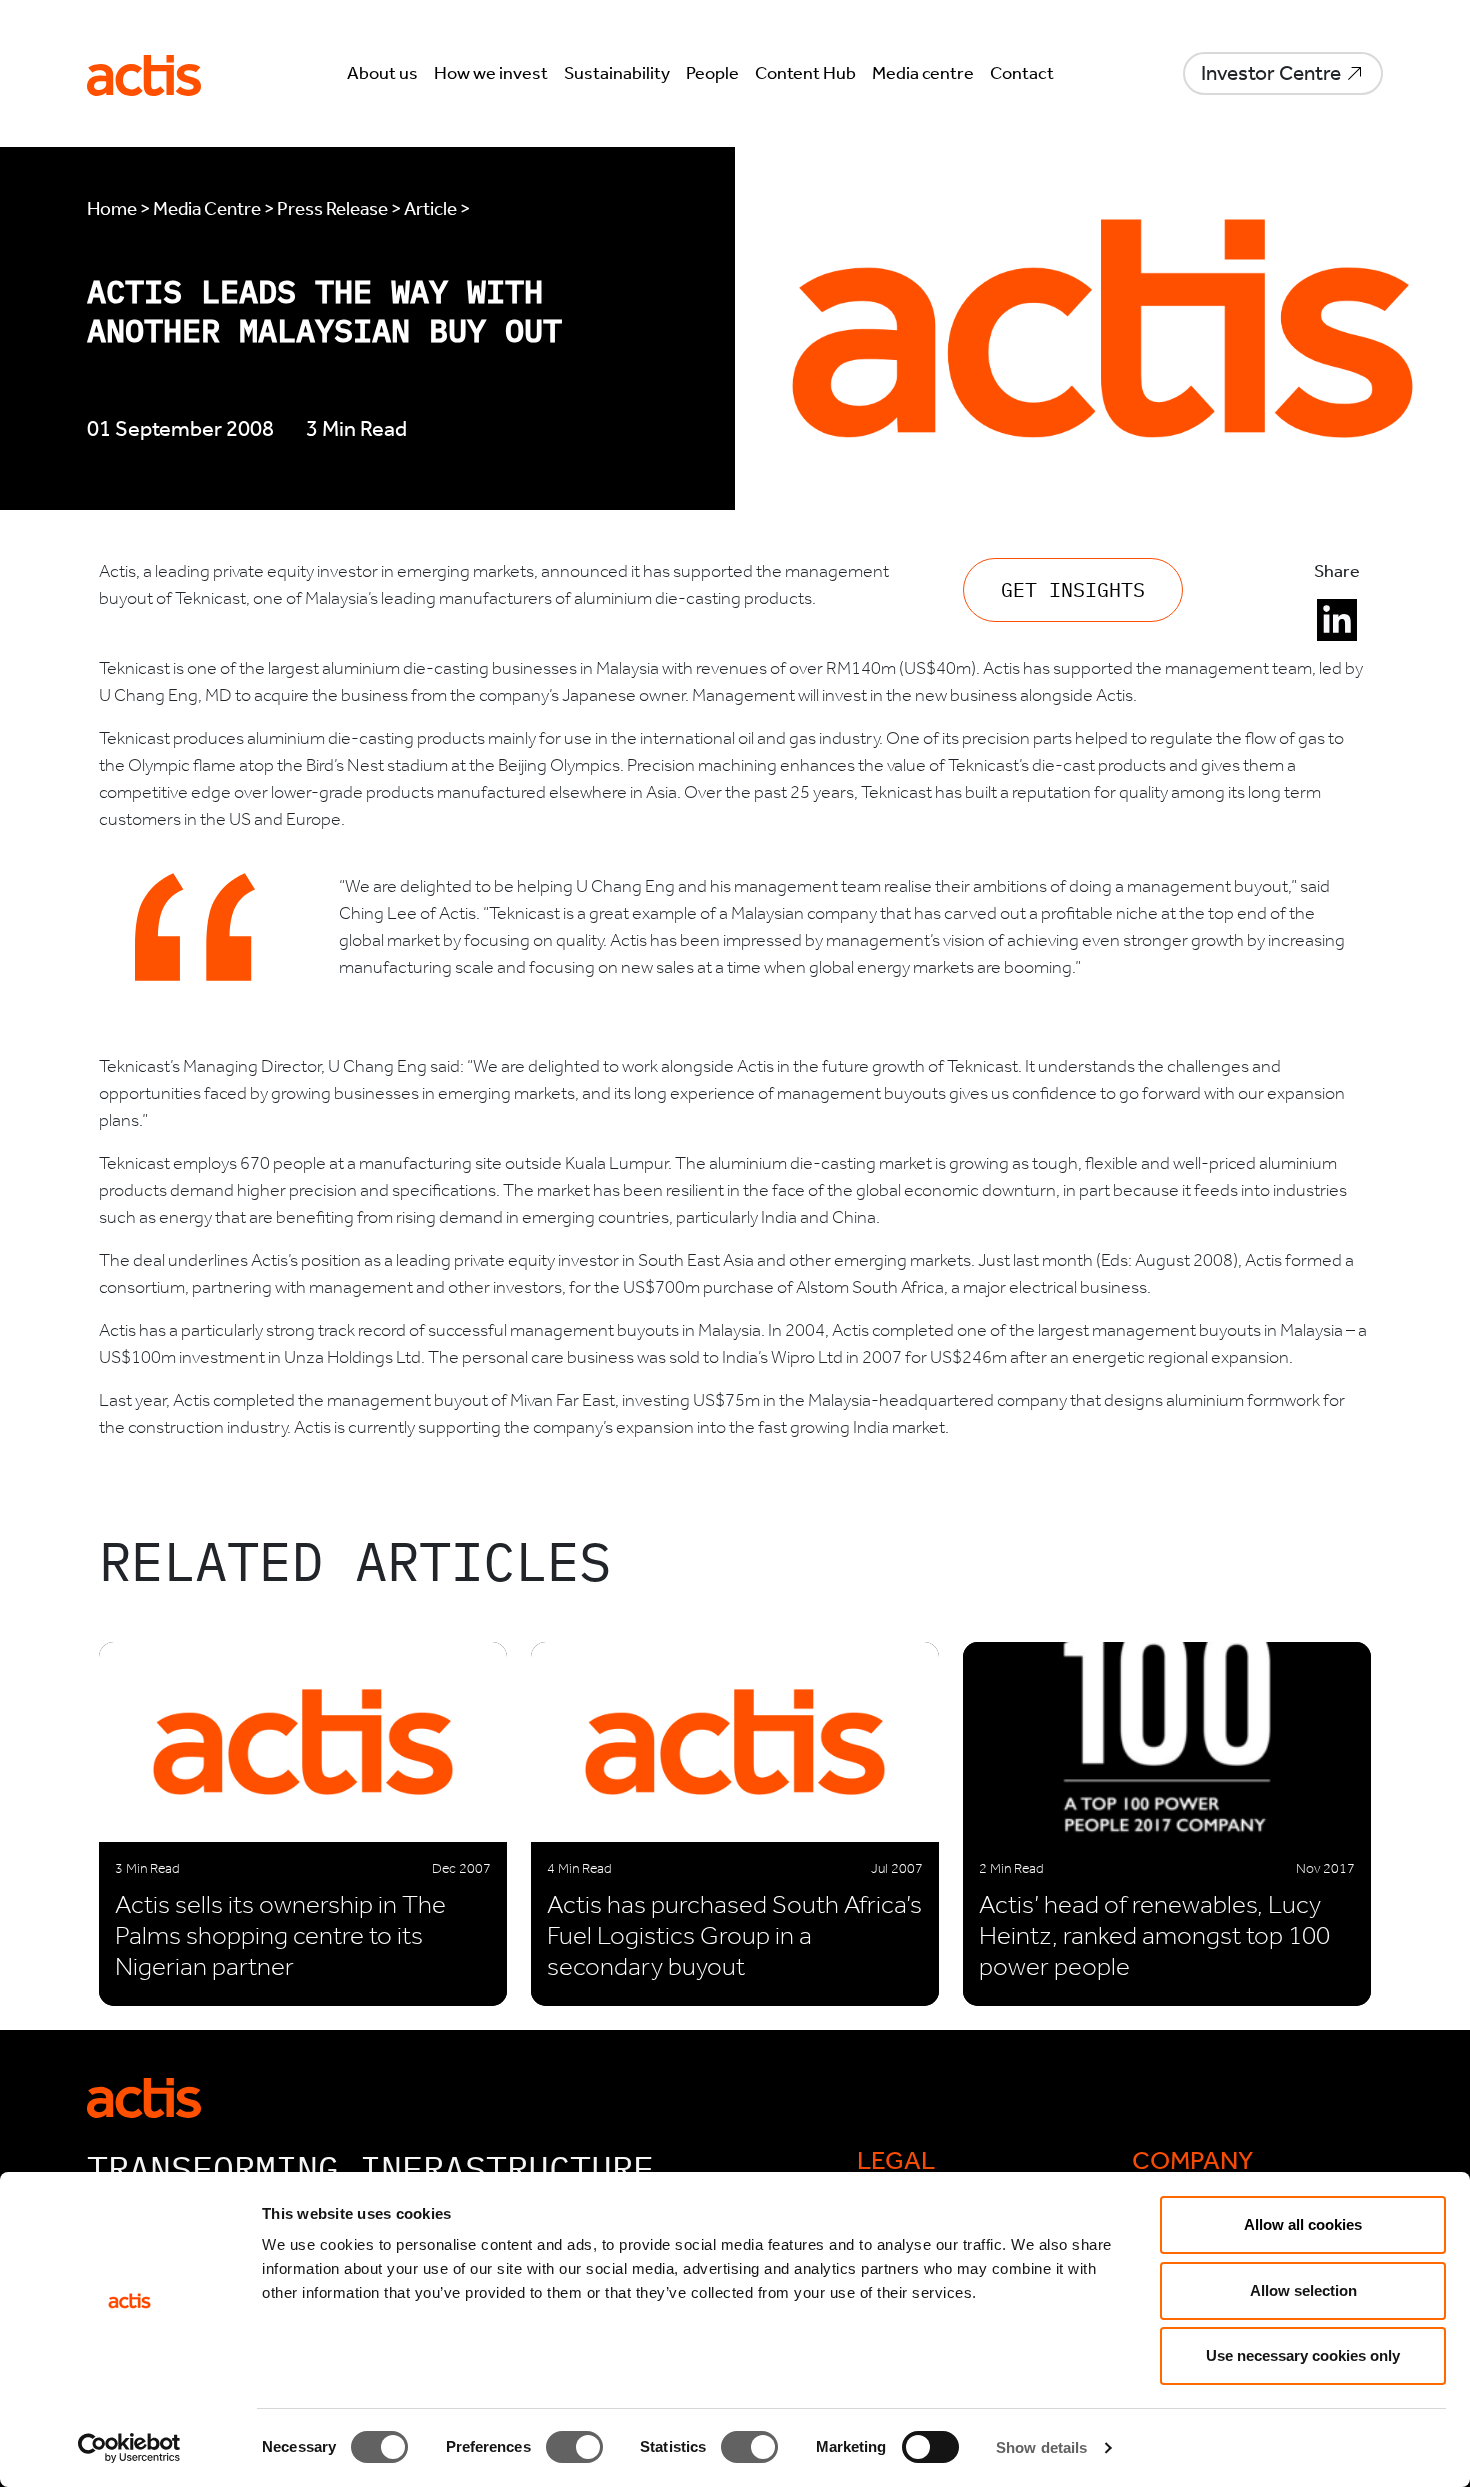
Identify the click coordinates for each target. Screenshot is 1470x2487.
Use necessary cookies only (1303, 2355)
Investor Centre (1271, 73)
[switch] (574, 2447)
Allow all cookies (1303, 2224)
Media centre (923, 73)
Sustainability (617, 73)
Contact (1022, 73)
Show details (1041, 2447)
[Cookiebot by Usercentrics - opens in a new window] (129, 2448)
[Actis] (144, 2096)
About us (382, 73)
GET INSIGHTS (1073, 589)
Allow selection (1303, 2290)
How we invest (491, 73)
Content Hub (805, 73)
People (712, 73)
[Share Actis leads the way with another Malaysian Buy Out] (1337, 620)
